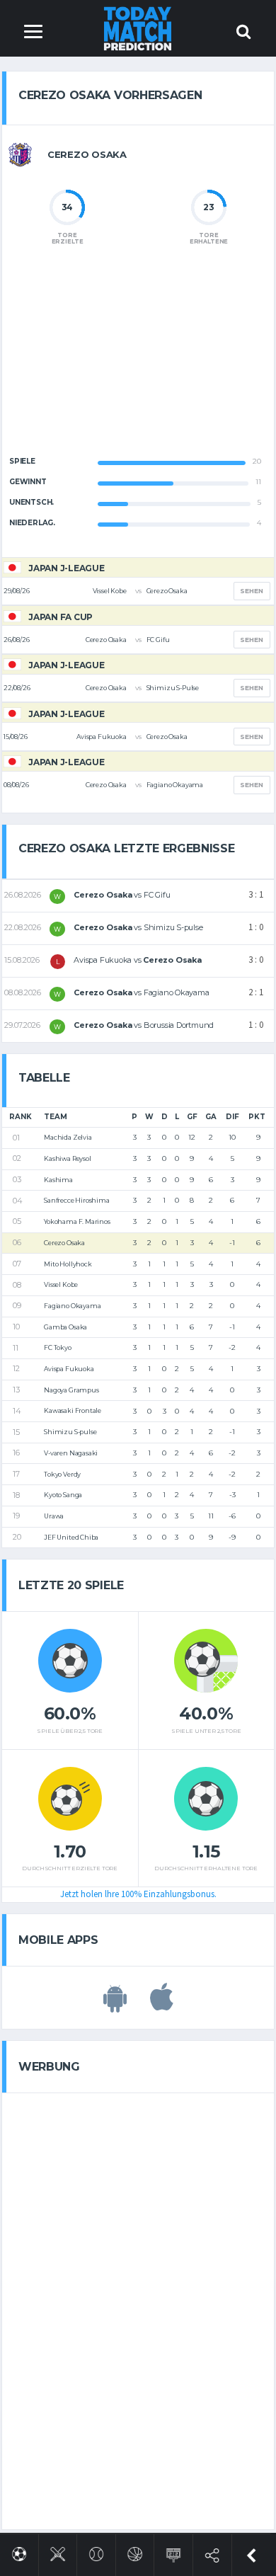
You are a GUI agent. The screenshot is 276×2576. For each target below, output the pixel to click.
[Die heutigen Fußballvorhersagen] (19, 2552)
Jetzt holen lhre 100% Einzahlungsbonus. (138, 1894)
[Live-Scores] (174, 2552)
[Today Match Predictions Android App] (115, 2005)
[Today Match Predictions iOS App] (162, 2005)
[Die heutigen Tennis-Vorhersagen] (97, 2552)
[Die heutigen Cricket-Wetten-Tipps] (58, 2552)
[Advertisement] (138, 362)
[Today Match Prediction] (138, 28)
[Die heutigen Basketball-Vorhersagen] (135, 2552)
